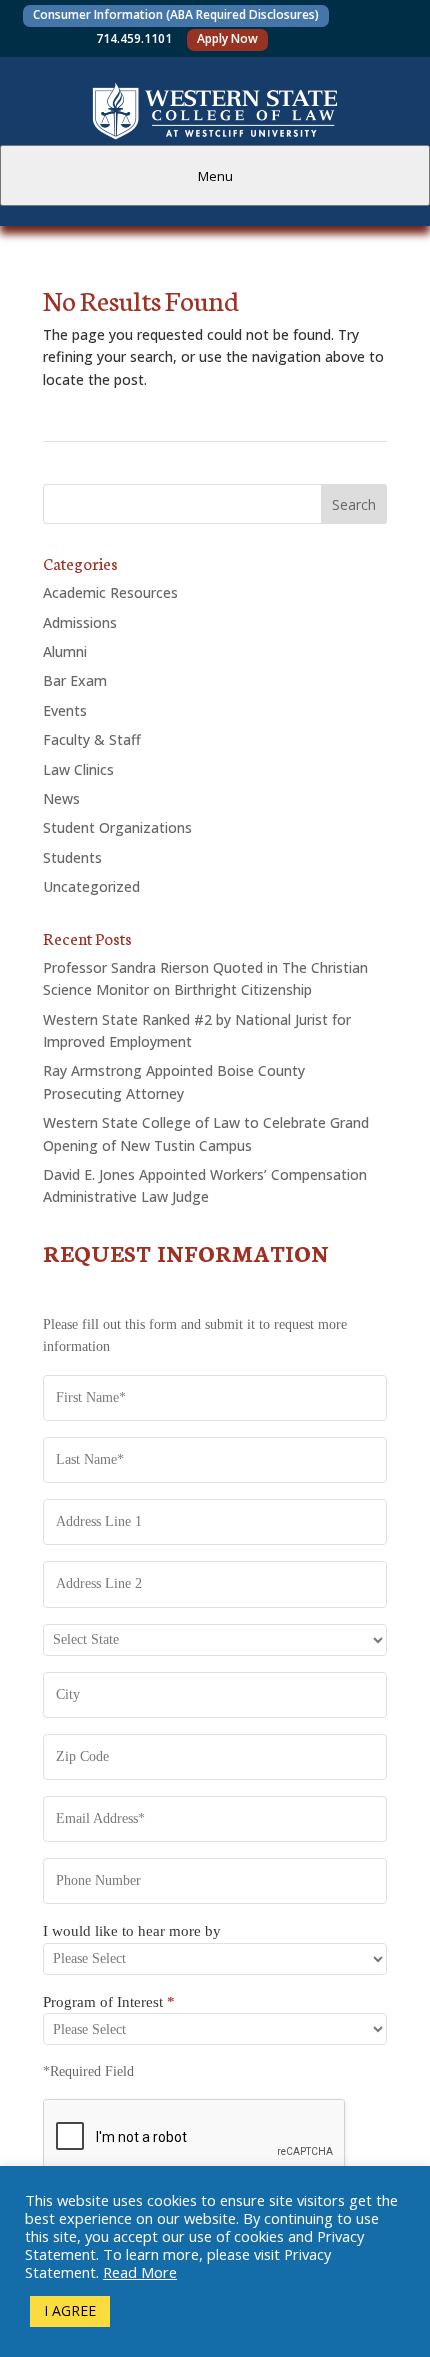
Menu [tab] (215, 176)
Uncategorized (91, 886)
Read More (140, 2272)
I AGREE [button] (70, 2310)
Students (72, 857)
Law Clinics (78, 769)
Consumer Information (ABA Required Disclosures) (176, 14)
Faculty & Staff (92, 739)
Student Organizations (117, 827)
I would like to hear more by (132, 1931)
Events (65, 710)
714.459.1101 (134, 38)
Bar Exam (75, 680)
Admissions (80, 622)
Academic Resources (110, 592)
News (61, 798)
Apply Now (227, 38)
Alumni (65, 651)
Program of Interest (109, 2002)
